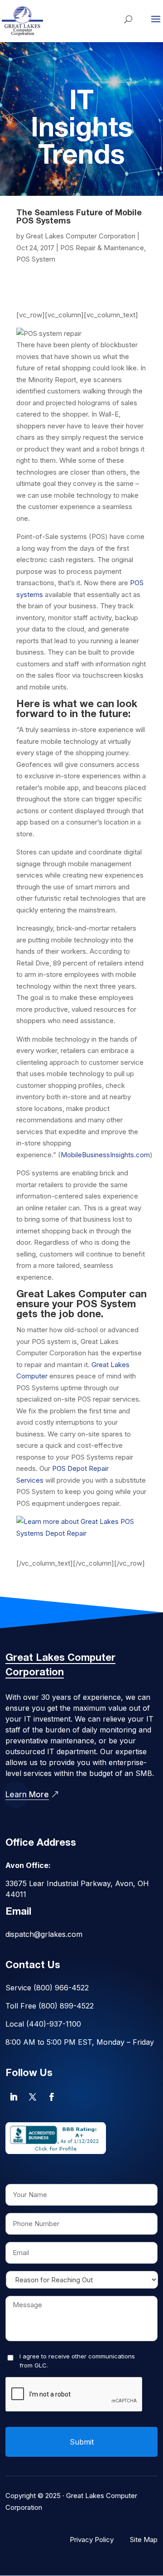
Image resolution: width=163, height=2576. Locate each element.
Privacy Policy (92, 2540)
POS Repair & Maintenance (102, 248)
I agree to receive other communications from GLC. (77, 2361)
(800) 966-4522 (61, 1988)
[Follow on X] (33, 2097)
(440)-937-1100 (54, 2024)
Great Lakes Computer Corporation (81, 236)
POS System (36, 259)
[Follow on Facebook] (52, 2097)
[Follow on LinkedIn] (14, 2097)
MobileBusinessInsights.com (105, 1155)
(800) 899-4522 (66, 2006)
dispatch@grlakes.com (44, 1934)
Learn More (27, 1795)
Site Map (144, 2540)
